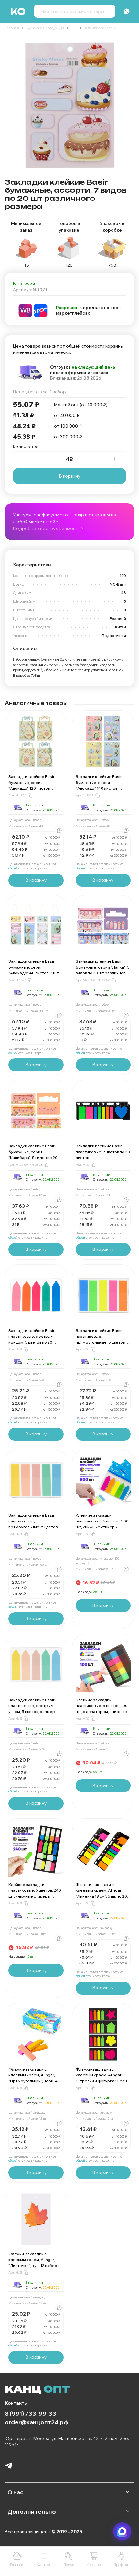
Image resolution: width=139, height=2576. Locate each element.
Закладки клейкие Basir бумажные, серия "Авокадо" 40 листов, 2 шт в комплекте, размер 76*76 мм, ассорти (35, 973)
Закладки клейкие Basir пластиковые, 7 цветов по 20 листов (103, 1152)
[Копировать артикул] (30, 796)
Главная (12, 28)
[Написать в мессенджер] (122, 2531)
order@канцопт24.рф (37, 2422)
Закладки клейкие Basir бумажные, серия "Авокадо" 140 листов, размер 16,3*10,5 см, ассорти (99, 788)
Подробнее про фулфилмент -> (48, 528)
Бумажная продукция (45, 28)
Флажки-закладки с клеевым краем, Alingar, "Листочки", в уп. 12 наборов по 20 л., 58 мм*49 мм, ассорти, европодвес (35, 2265)
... (75, 28)
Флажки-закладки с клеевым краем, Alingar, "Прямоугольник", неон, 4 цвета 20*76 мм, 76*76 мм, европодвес (33, 2081)
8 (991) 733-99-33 (31, 2413)
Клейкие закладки (101, 28)
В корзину (70, 476)
